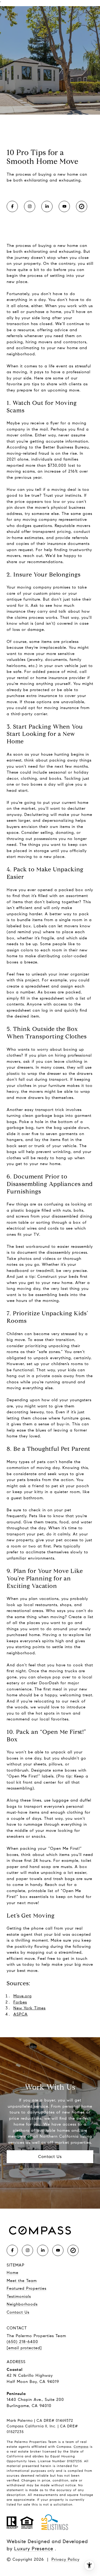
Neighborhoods (22, 2304)
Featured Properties (27, 2288)
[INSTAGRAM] (30, 206)
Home (13, 2273)
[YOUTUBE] (64, 206)
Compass (81, 2447)
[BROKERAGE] (82, 206)
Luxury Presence (34, 2549)
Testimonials (19, 2296)
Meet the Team (22, 2281)
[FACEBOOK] (12, 206)
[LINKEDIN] (47, 206)
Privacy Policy (65, 2559)
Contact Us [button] (50, 2157)
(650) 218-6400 (22, 2342)
